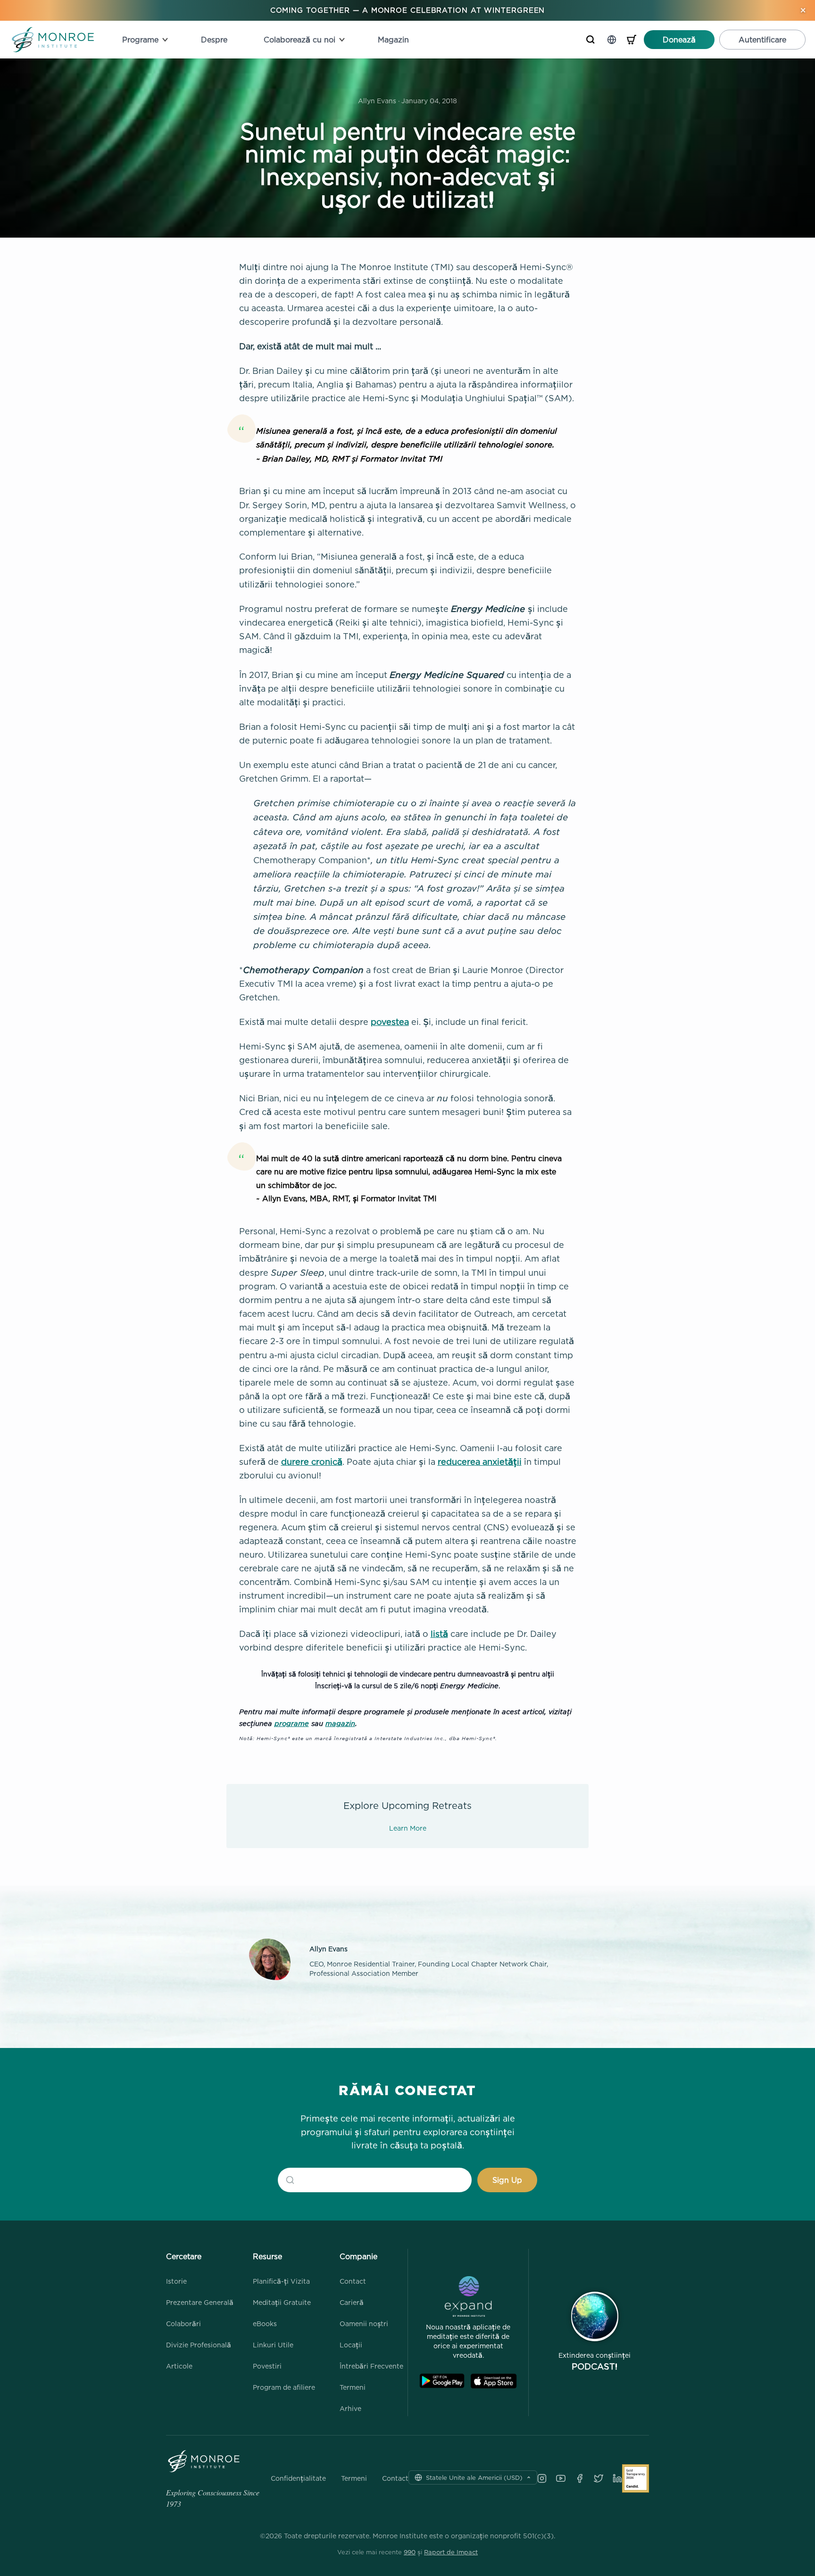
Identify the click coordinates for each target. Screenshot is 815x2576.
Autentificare (762, 40)
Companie (358, 2256)
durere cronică (312, 1462)
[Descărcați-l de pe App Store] (494, 2381)
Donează (679, 40)
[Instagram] (542, 2478)
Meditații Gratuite (282, 2302)
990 (410, 2552)
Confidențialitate (298, 2478)
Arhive (350, 2408)
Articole (179, 2366)
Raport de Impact (451, 2552)
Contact (353, 2281)
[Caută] (590, 40)
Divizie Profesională (199, 2345)
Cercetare (184, 2256)
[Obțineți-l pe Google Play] (442, 2381)
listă (439, 1634)
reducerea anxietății (480, 1462)
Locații (351, 2345)
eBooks (265, 2324)
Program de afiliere (284, 2387)
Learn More (408, 1828)
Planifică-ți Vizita (281, 2281)
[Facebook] (580, 2478)
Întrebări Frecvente (371, 2366)
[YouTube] (561, 2478)
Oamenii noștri (364, 2324)
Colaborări (183, 2324)
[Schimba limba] (612, 40)
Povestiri (267, 2366)
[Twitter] (599, 2478)
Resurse (267, 2256)
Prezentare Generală (200, 2302)
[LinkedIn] (617, 2478)
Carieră (352, 2302)
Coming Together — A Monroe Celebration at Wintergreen (408, 10)
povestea (390, 1022)
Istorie (176, 2281)
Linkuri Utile (273, 2345)
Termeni (353, 2387)
